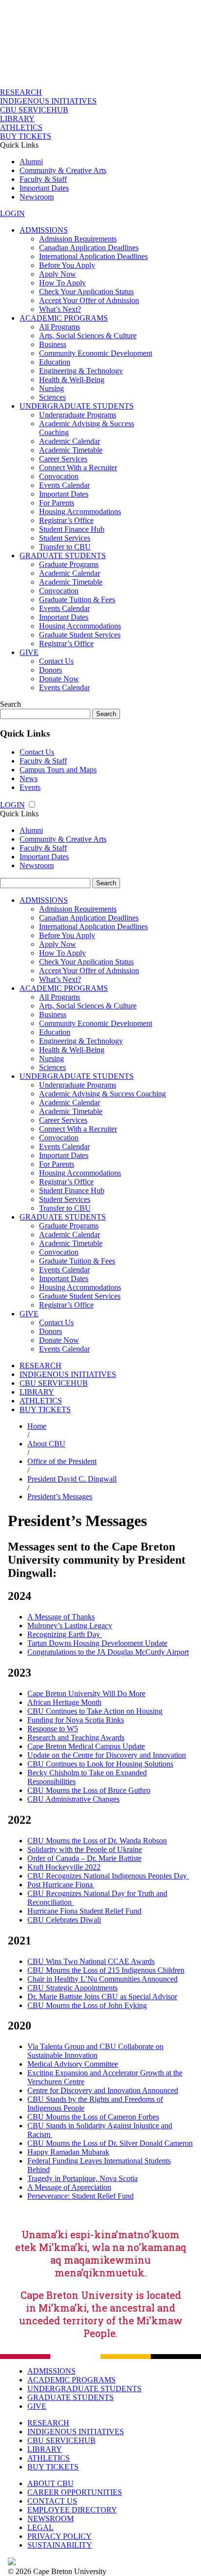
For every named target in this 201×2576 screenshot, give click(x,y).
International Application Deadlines (93, 256)
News (29, 778)
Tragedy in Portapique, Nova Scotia (82, 2178)
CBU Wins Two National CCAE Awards (91, 1961)
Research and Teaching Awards (76, 1737)
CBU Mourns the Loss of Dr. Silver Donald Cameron (110, 2143)
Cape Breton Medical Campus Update (86, 1746)
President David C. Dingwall (72, 1479)
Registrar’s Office (66, 520)
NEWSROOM (50, 2519)
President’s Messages (60, 1496)
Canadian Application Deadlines (89, 248)
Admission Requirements (78, 239)
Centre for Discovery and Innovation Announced (103, 2090)
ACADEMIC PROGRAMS (64, 318)
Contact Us (56, 661)
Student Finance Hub (72, 529)
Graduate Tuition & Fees (77, 600)
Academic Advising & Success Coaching (102, 1094)
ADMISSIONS (44, 230)
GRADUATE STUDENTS (63, 556)
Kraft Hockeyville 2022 (64, 1867)
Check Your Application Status (86, 292)
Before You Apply (67, 265)
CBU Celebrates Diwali (64, 1920)
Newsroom (37, 197)
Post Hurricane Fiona (61, 1885)
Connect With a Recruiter (78, 468)
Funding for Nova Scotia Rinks (76, 1720)
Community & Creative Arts (63, 170)
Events (30, 787)
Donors (50, 670)
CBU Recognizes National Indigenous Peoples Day (108, 1876)
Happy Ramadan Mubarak (68, 2152)
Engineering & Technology (81, 371)
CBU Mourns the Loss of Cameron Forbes (93, 2117)
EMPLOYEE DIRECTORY (72, 2510)
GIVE (29, 652)
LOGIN (12, 213)
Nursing (51, 388)
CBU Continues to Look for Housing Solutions (100, 1764)
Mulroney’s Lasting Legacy (70, 1626)
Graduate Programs (69, 564)
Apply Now (58, 274)
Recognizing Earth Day (65, 1634)
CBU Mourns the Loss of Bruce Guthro (89, 1790)
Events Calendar (64, 485)
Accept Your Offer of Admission (89, 300)
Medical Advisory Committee (73, 2064)
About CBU (46, 1444)
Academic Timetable (71, 450)
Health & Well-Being (72, 380)
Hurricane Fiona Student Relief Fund (84, 1911)
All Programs (60, 327)
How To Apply (62, 283)
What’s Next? (60, 309)
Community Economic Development (96, 353)
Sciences (52, 397)
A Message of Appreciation (69, 2187)
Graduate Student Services (80, 635)
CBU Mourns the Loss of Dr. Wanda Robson (97, 1841)
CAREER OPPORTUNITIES (75, 2492)
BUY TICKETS (26, 136)
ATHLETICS (21, 127)
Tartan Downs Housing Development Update (97, 1643)
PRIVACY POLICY (60, 2536)
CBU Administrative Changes (73, 1799)
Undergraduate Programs (78, 415)
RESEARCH (21, 92)
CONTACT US (52, 2501)
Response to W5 (53, 1729)
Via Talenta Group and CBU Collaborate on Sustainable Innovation (95, 2051)
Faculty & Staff (43, 179)
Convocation (59, 476)
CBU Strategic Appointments (72, 1988)
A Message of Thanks (61, 1617)
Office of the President (62, 1461)
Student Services (65, 538)
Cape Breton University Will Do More (86, 1693)
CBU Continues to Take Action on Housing (95, 1711)
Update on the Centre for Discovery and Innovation (107, 1755)
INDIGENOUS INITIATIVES (48, 101)
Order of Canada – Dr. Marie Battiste (84, 1858)
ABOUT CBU (50, 2483)
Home (37, 1426)
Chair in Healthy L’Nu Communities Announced (102, 1979)
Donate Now (59, 679)
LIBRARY (17, 119)
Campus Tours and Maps (58, 770)
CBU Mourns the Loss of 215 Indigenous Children (106, 1970)
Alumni (31, 162)
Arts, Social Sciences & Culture (88, 336)
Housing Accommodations (80, 512)
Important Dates (44, 188)
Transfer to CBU (65, 547)
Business (53, 344)
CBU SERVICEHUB (34, 110)
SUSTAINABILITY (60, 2545)
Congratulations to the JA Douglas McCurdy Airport (108, 1652)
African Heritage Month (64, 1702)
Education (55, 362)
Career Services (63, 459)
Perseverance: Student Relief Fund (80, 2196)
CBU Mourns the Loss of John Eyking (87, 2005)
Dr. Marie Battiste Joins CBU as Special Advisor (102, 1997)
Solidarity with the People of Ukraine (85, 1849)
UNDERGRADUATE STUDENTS (77, 406)
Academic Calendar (70, 441)
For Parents (57, 503)
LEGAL (40, 2527)
